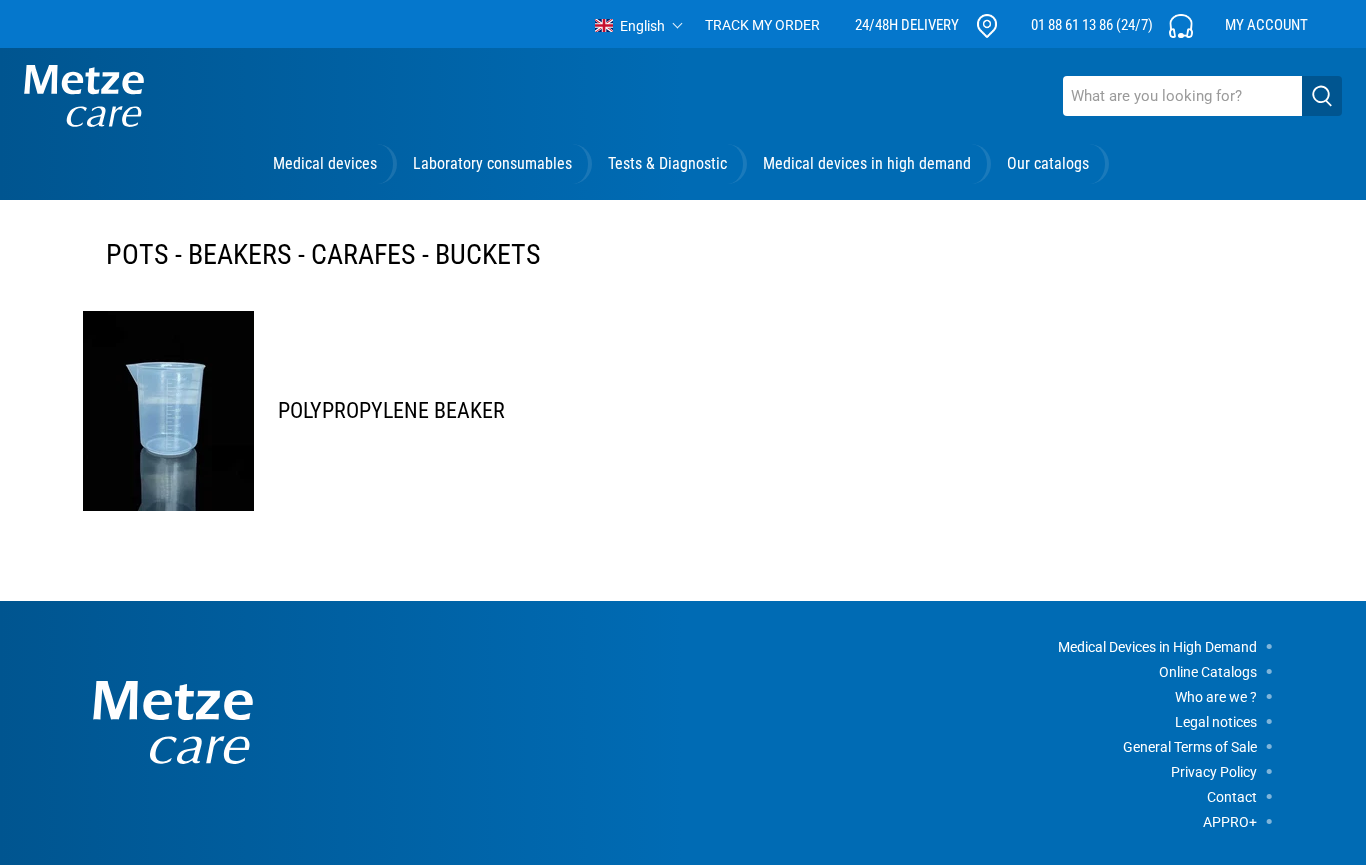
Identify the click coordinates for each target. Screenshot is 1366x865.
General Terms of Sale (1190, 747)
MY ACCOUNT (1266, 25)
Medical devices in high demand (867, 163)
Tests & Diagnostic (667, 163)
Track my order (762, 25)
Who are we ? (1216, 697)
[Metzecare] (84, 96)
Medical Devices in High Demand (1157, 647)
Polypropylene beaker (391, 410)
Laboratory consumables (492, 163)
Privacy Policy (1214, 772)
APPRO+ (1230, 822)
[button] (639, 26)
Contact (1232, 797)
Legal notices (1216, 722)
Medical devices (325, 163)
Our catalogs (1048, 163)
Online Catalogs (1208, 672)
